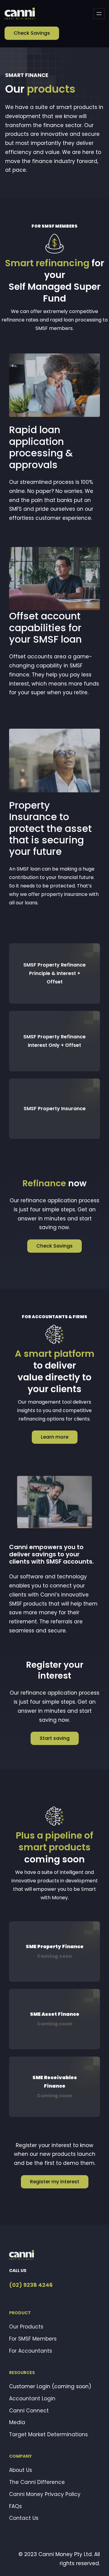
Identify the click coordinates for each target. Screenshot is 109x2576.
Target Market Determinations (48, 2434)
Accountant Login (32, 2399)
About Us (21, 2470)
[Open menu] (99, 14)
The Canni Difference (37, 2482)
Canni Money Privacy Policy (45, 2494)
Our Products (26, 2327)
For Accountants (31, 2351)
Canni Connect (29, 2411)
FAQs (15, 2506)
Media (17, 2422)
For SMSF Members (33, 2339)
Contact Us (24, 2518)
